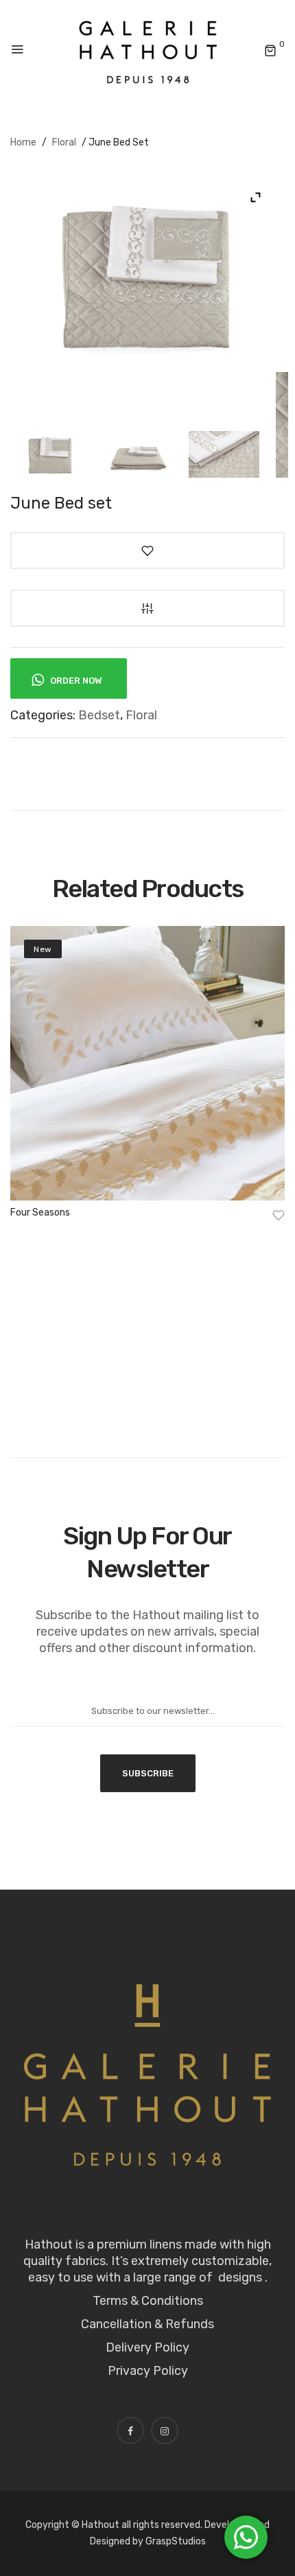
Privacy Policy (148, 2371)
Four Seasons (40, 1212)
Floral (64, 142)
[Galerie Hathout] (148, 50)
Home (23, 142)
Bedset (99, 715)
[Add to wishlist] (147, 550)
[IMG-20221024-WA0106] (50, 455)
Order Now (75, 681)
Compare (147, 608)
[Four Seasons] (147, 1063)
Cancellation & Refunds (147, 2324)
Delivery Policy (147, 2347)
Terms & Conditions (148, 2301)
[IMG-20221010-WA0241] (137, 455)
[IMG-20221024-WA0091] (224, 455)
